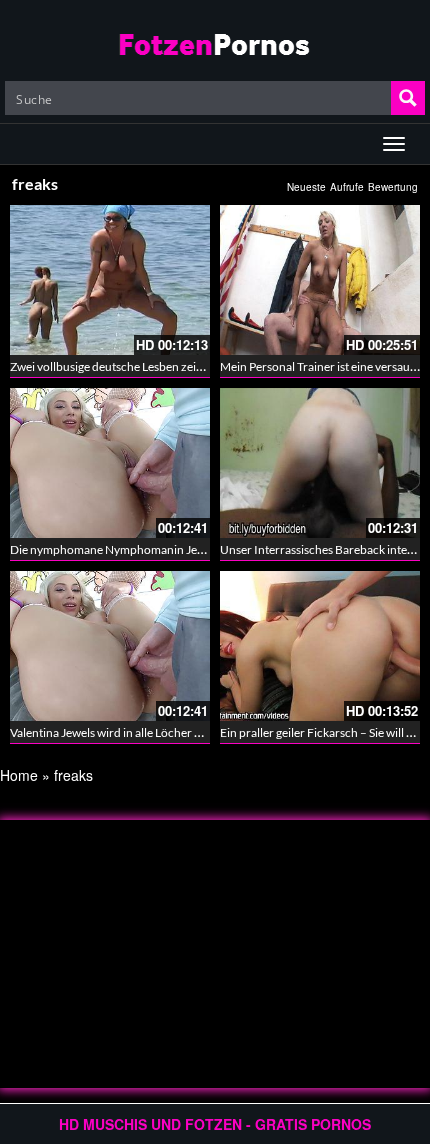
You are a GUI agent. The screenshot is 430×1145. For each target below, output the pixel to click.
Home (19, 775)
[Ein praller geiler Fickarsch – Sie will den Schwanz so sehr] (320, 646)
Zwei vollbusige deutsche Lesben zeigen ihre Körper (144, 366)
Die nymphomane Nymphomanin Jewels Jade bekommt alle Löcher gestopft (206, 549)
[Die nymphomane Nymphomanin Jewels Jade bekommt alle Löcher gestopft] (110, 463)
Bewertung (393, 187)
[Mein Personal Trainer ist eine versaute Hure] (320, 280)
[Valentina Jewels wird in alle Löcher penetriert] (110, 646)
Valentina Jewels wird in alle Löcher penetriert (128, 732)
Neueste (306, 187)
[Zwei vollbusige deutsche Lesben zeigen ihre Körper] (110, 280)
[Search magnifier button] (408, 98)
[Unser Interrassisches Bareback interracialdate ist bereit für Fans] (320, 463)
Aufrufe (347, 187)
